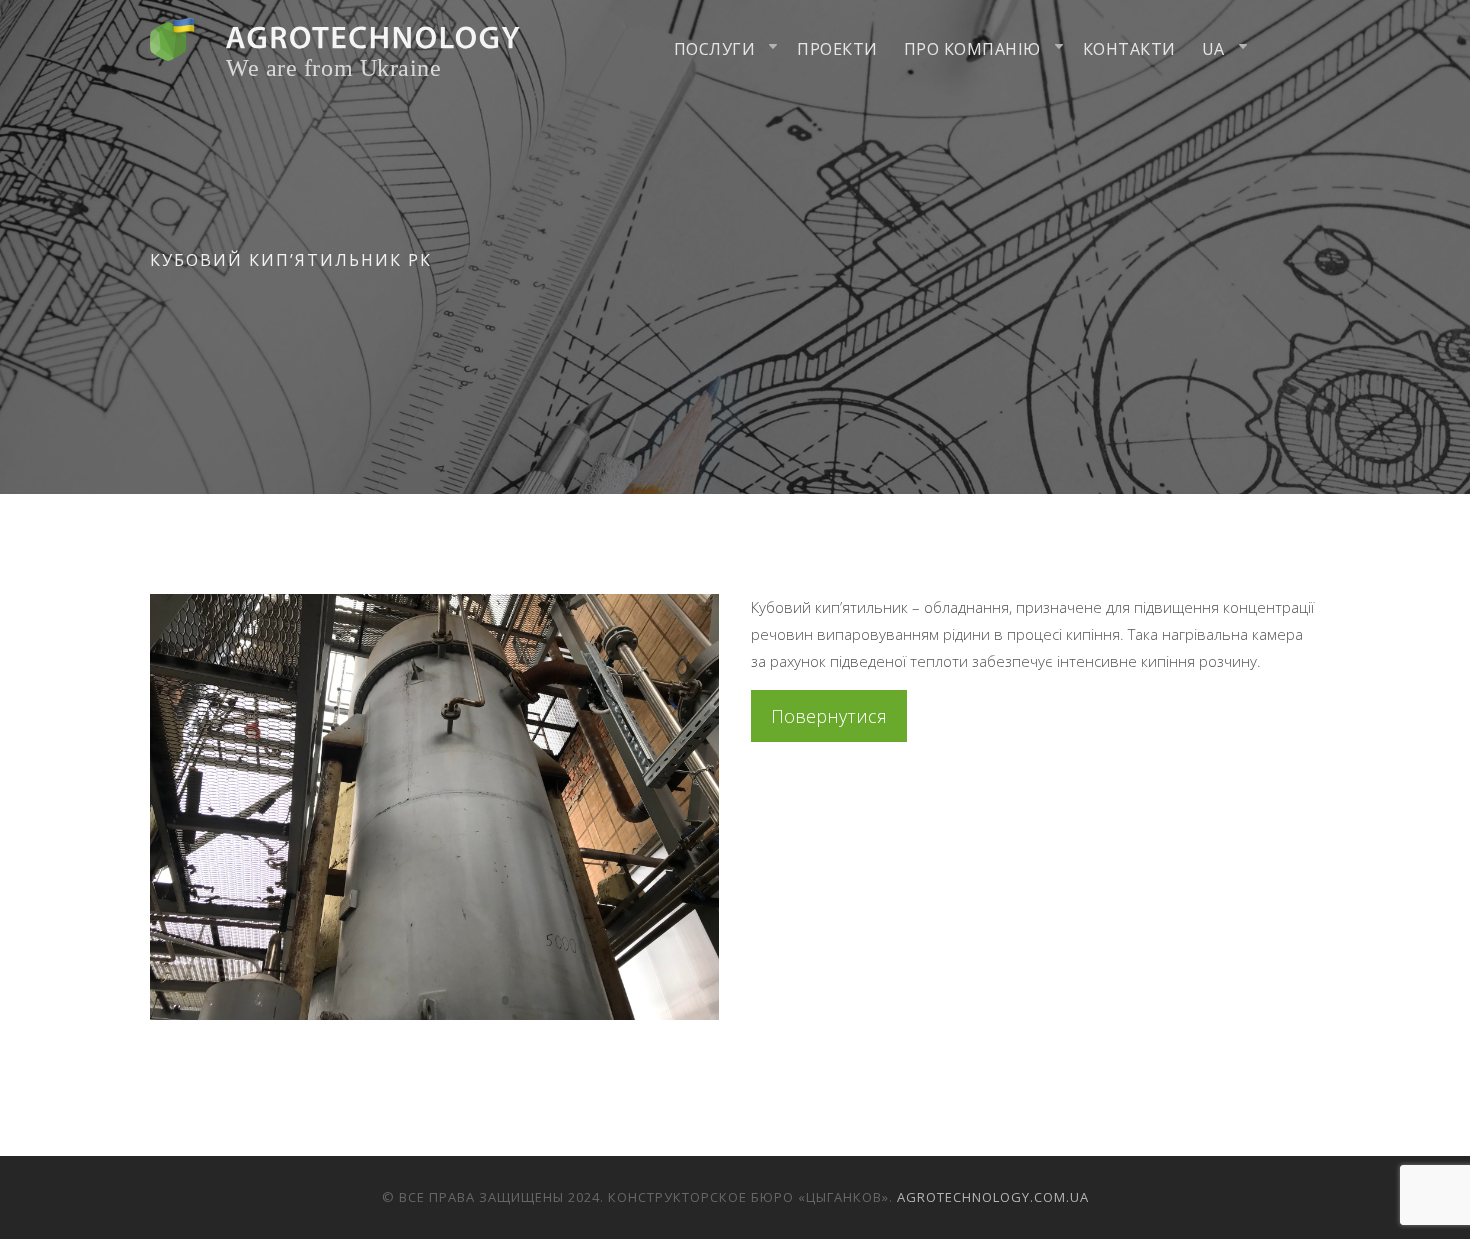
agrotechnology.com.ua (993, 1197)
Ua (1213, 49)
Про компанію (972, 49)
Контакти (1129, 49)
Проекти (837, 49)
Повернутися (829, 716)
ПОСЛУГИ (715, 49)
